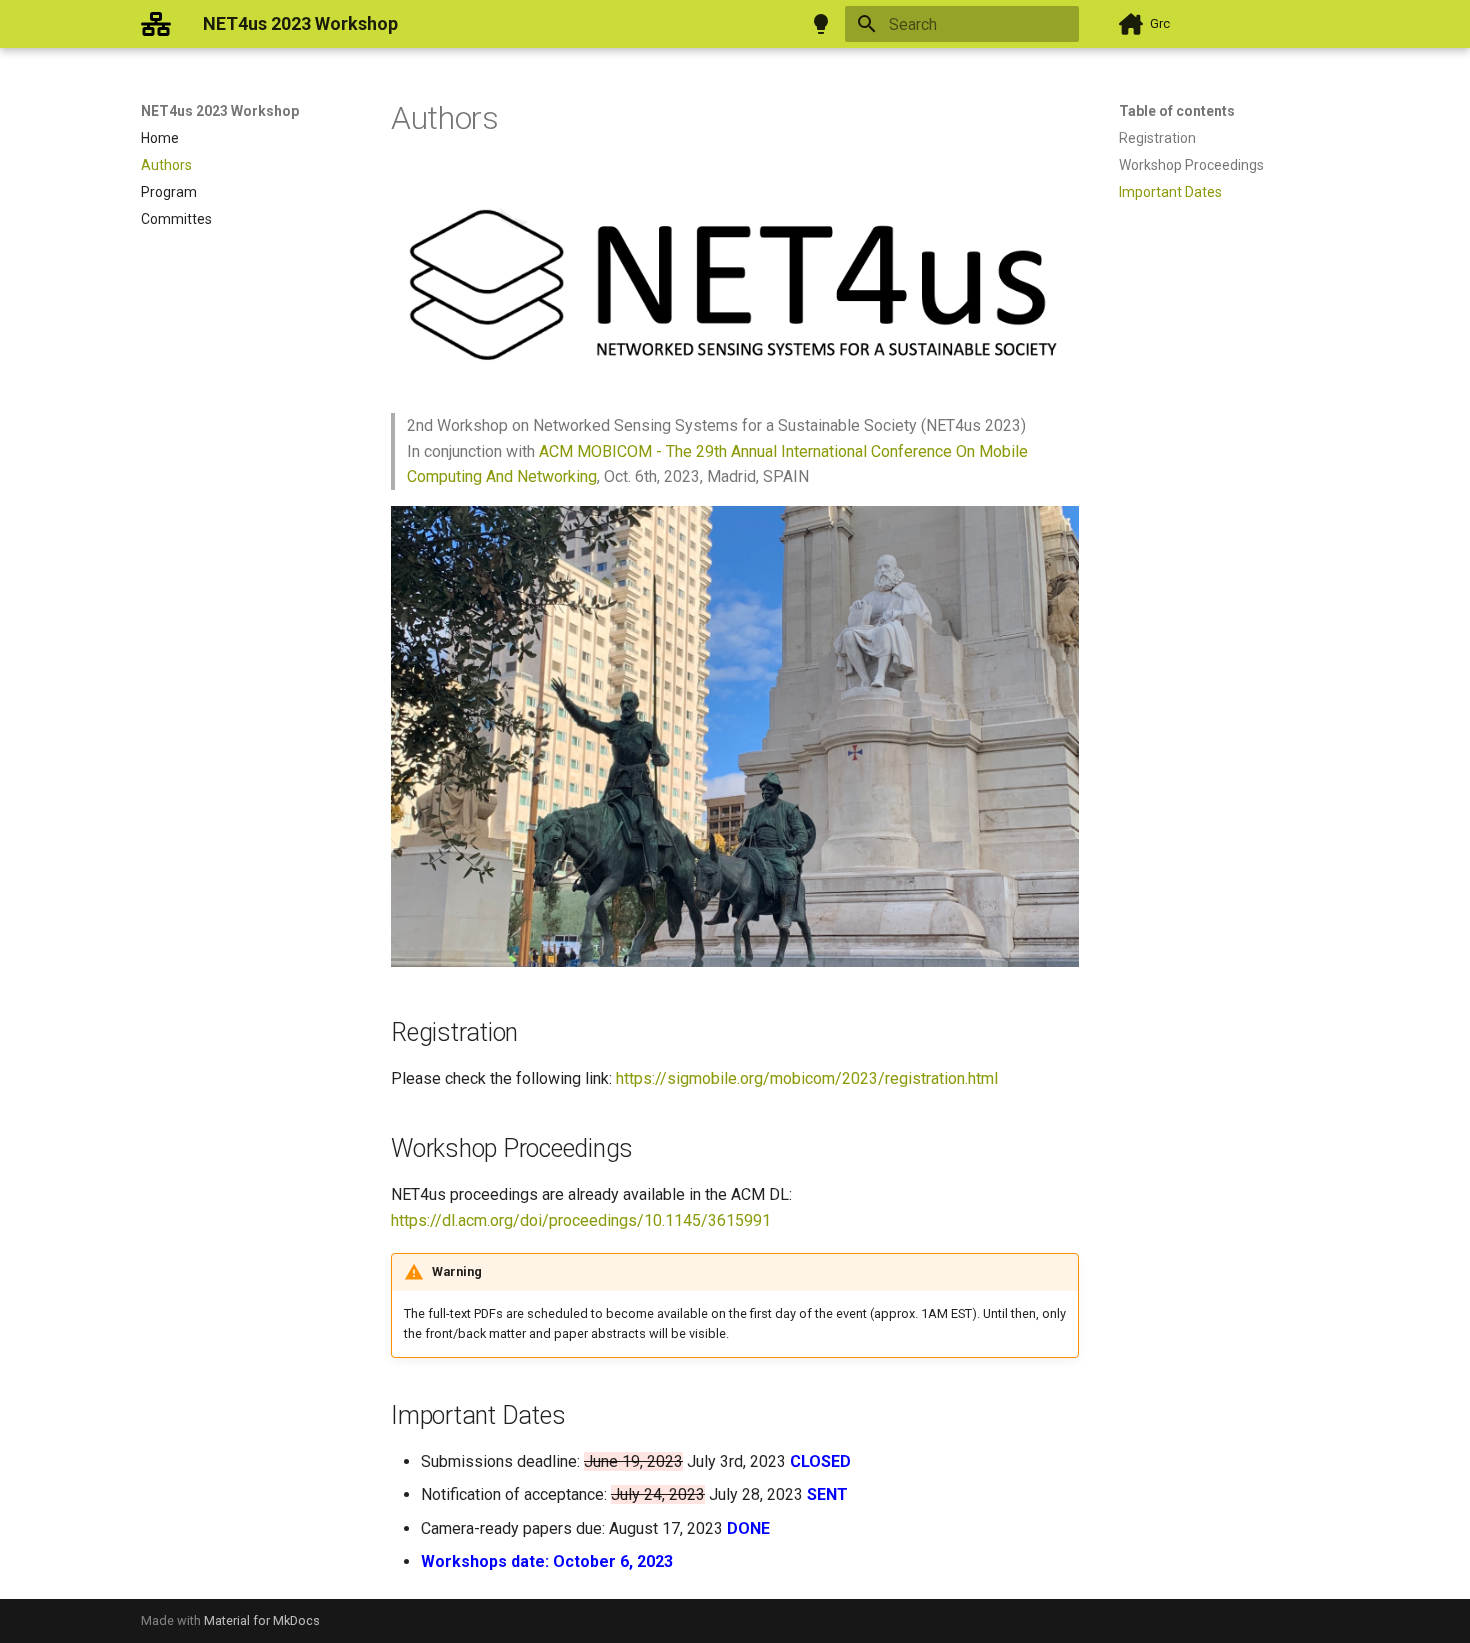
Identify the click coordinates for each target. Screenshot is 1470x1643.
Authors (166, 165)
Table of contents (1177, 111)
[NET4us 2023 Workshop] (156, 24)
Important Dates (1170, 192)
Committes (176, 219)
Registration (1157, 138)
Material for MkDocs (262, 1620)
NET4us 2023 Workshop (220, 111)
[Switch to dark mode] (821, 24)
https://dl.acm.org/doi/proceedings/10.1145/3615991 (581, 1220)
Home (160, 138)
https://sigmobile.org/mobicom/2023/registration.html (807, 1078)
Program (169, 192)
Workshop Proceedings (1191, 165)
